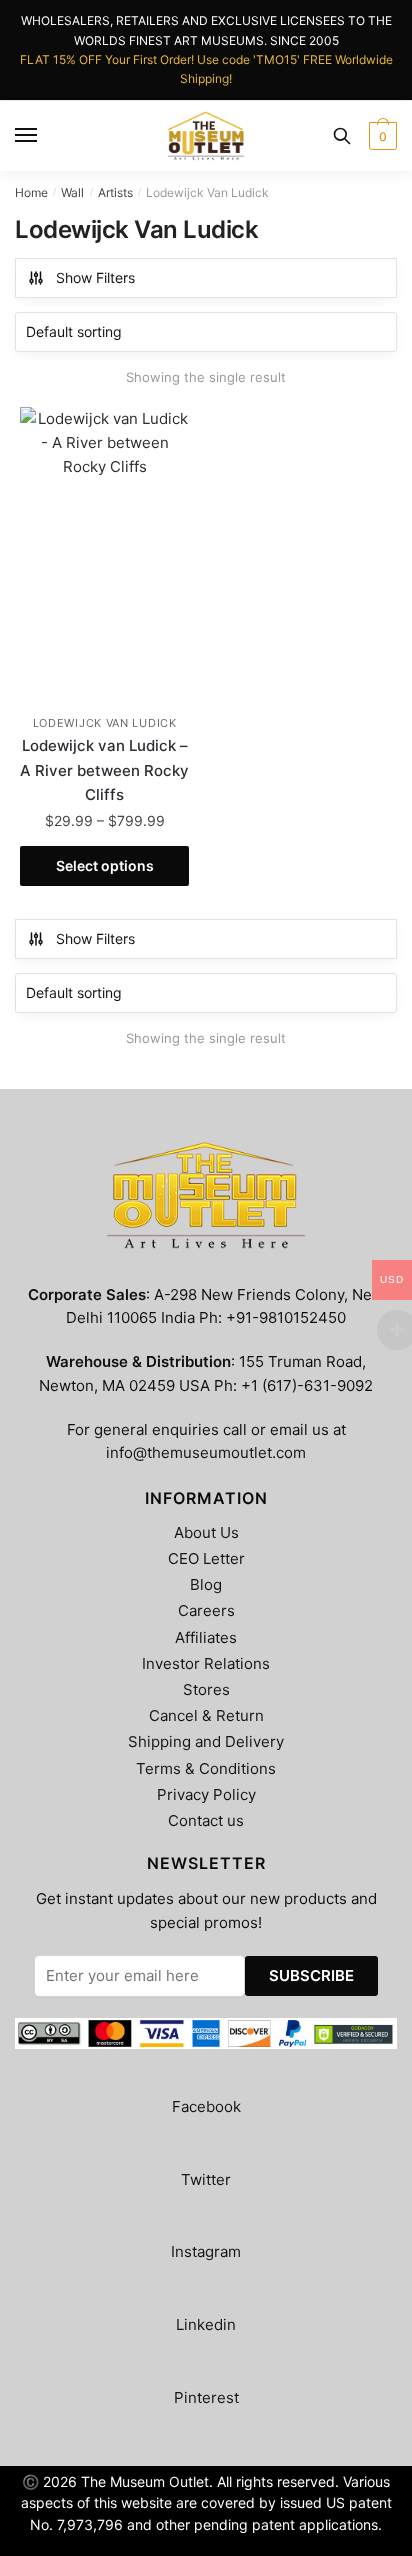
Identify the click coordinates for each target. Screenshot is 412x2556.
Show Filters (95, 277)
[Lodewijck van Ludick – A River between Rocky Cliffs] (104, 557)
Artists (115, 192)
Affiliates (206, 1637)
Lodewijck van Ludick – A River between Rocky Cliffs (104, 770)
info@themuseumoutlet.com (206, 1452)
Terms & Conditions (206, 1768)
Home (31, 192)
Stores (206, 1689)
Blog (206, 1584)
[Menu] (27, 136)
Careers (206, 1610)
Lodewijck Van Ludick (105, 723)
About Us (206, 1532)
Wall (72, 192)
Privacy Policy (206, 1794)
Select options (105, 865)
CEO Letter (206, 1558)
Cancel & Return (206, 1715)
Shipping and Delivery (206, 1741)
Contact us (206, 1820)
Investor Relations (206, 1663)
